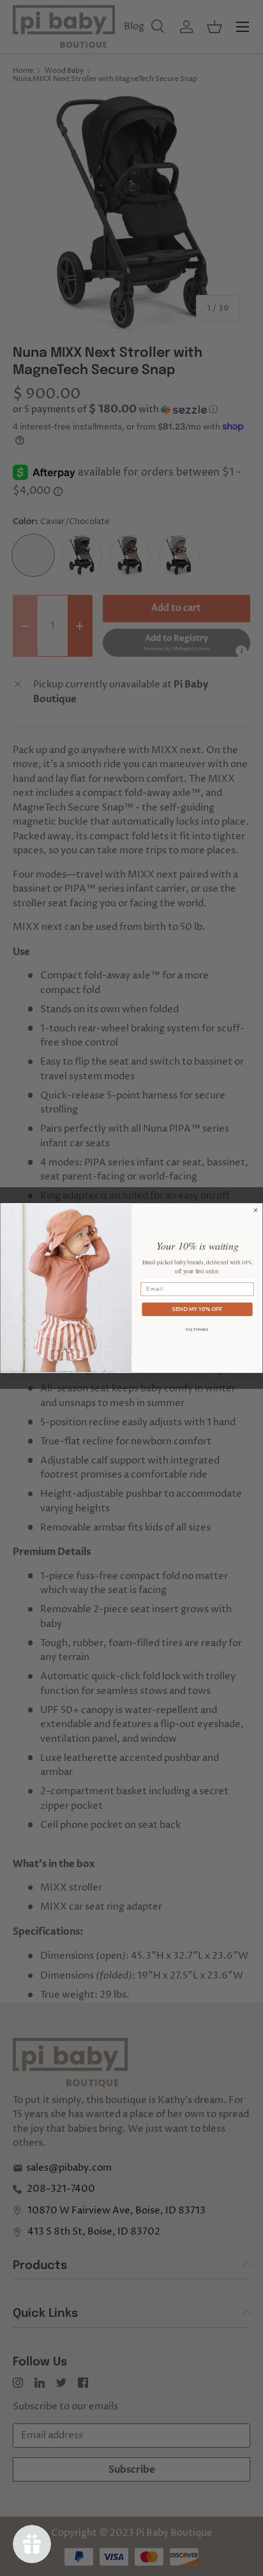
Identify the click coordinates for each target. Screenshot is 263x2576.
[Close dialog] (256, 1210)
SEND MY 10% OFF (197, 1309)
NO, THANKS (197, 1329)
